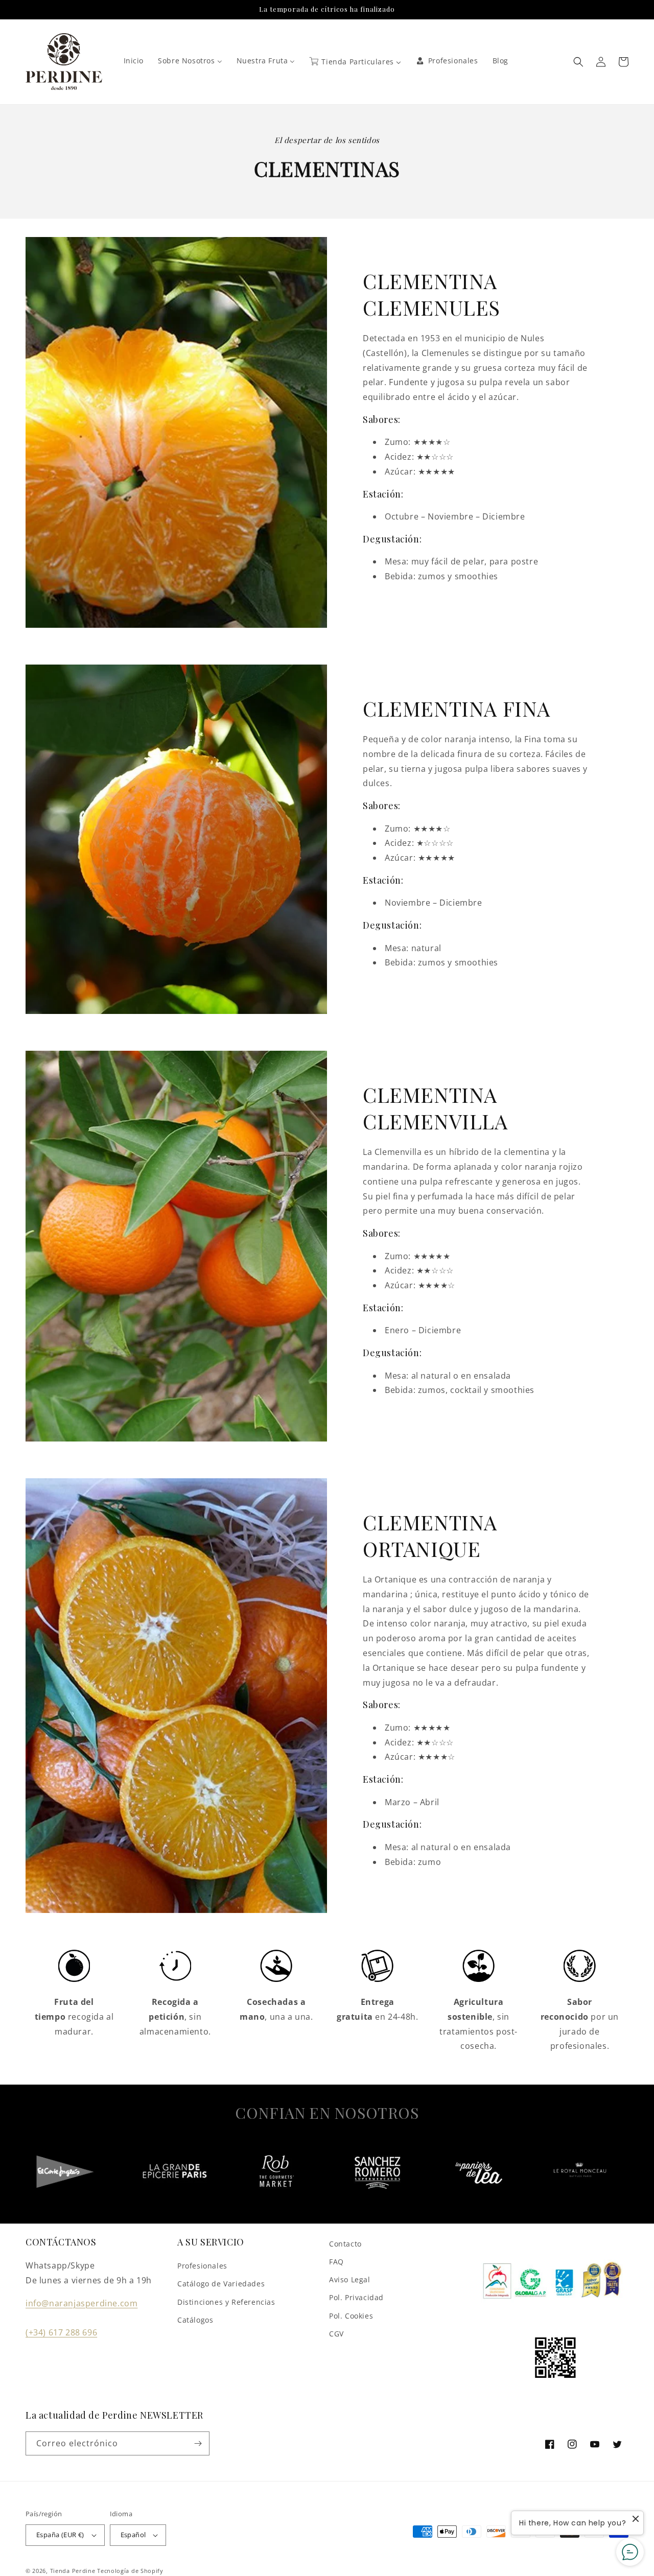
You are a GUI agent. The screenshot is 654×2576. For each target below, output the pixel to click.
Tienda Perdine (73, 2571)
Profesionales (202, 2266)
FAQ (336, 2262)
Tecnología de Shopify (130, 2571)
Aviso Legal (350, 2279)
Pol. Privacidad (356, 2297)
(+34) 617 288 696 (61, 2332)
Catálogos (195, 2320)
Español (133, 2535)
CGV (336, 2334)
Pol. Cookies (351, 2316)
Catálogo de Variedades (221, 2284)
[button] (578, 62)
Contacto (345, 2244)
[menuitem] (134, 61)
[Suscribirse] (198, 2443)
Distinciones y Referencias (226, 2302)
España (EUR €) (60, 2535)
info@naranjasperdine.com (81, 2303)
